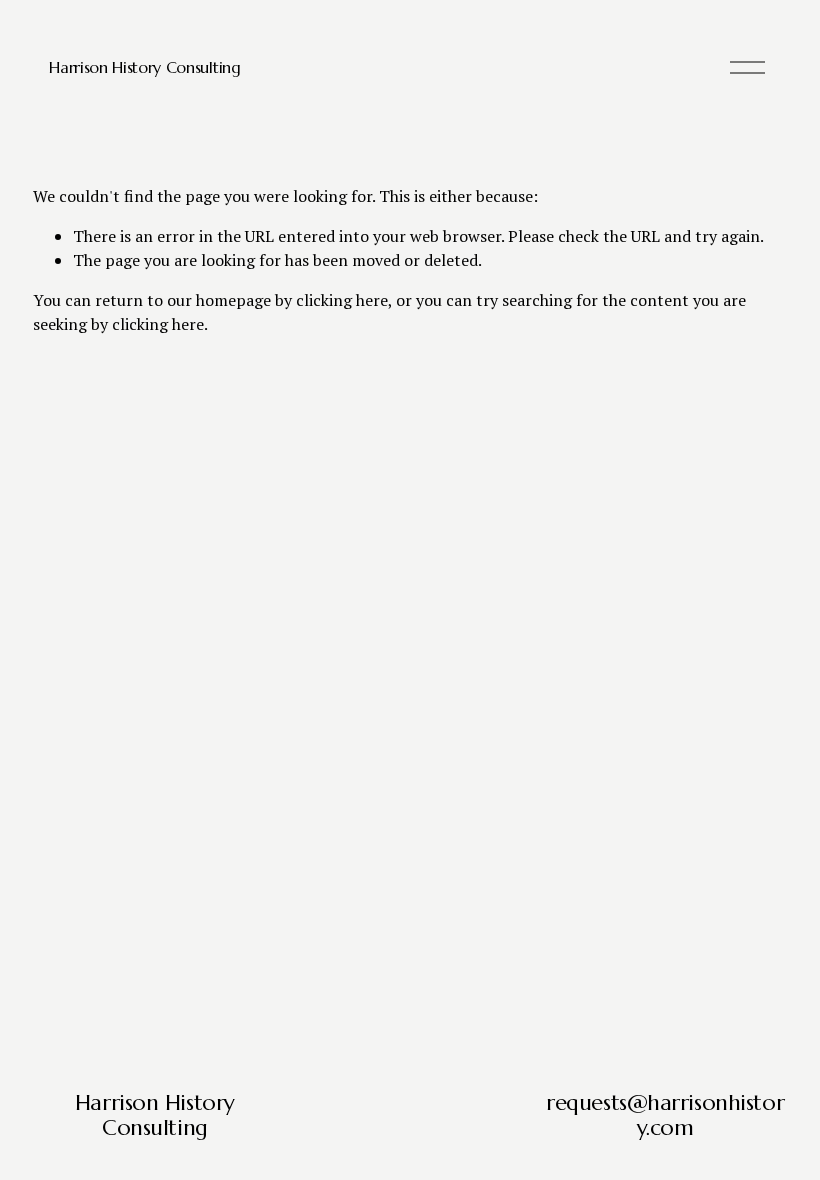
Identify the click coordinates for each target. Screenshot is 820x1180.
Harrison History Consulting (144, 67)
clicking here (342, 300)
